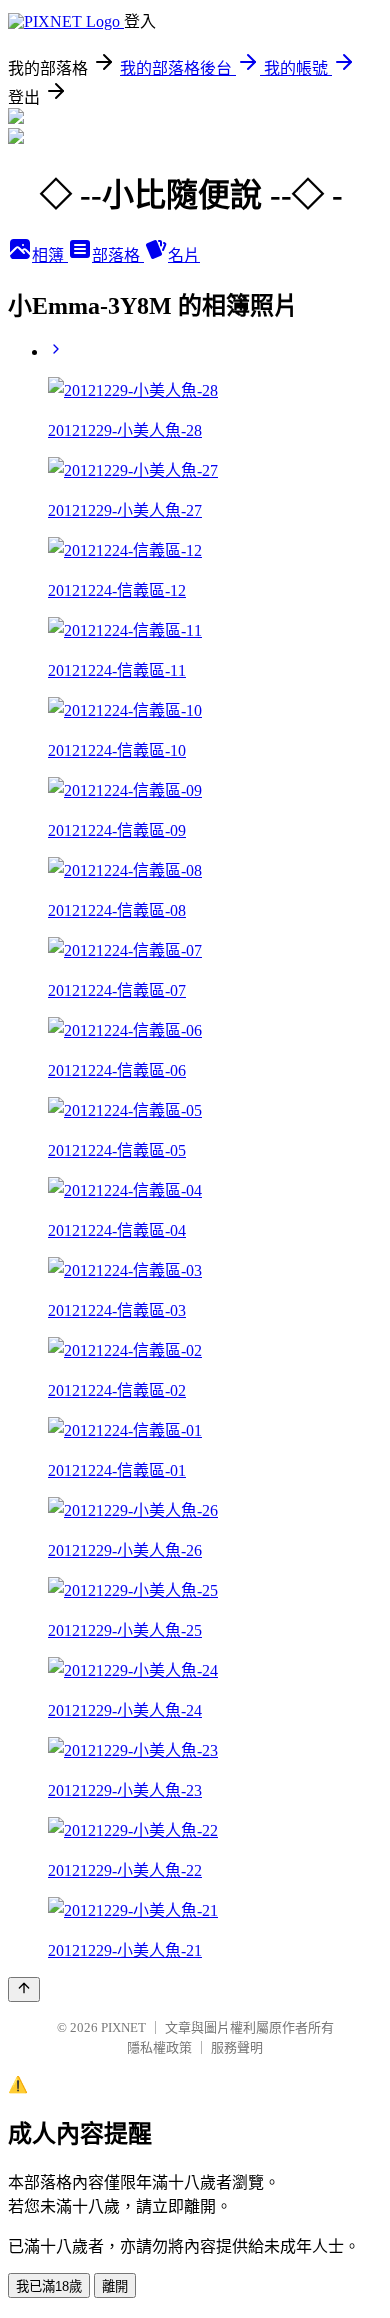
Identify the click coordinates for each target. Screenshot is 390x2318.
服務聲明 (237, 2047)
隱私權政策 (159, 2047)
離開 (115, 2286)
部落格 (118, 255)
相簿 (50, 255)
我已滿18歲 (49, 2286)
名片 (184, 255)
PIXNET (123, 2027)
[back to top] (24, 1989)
